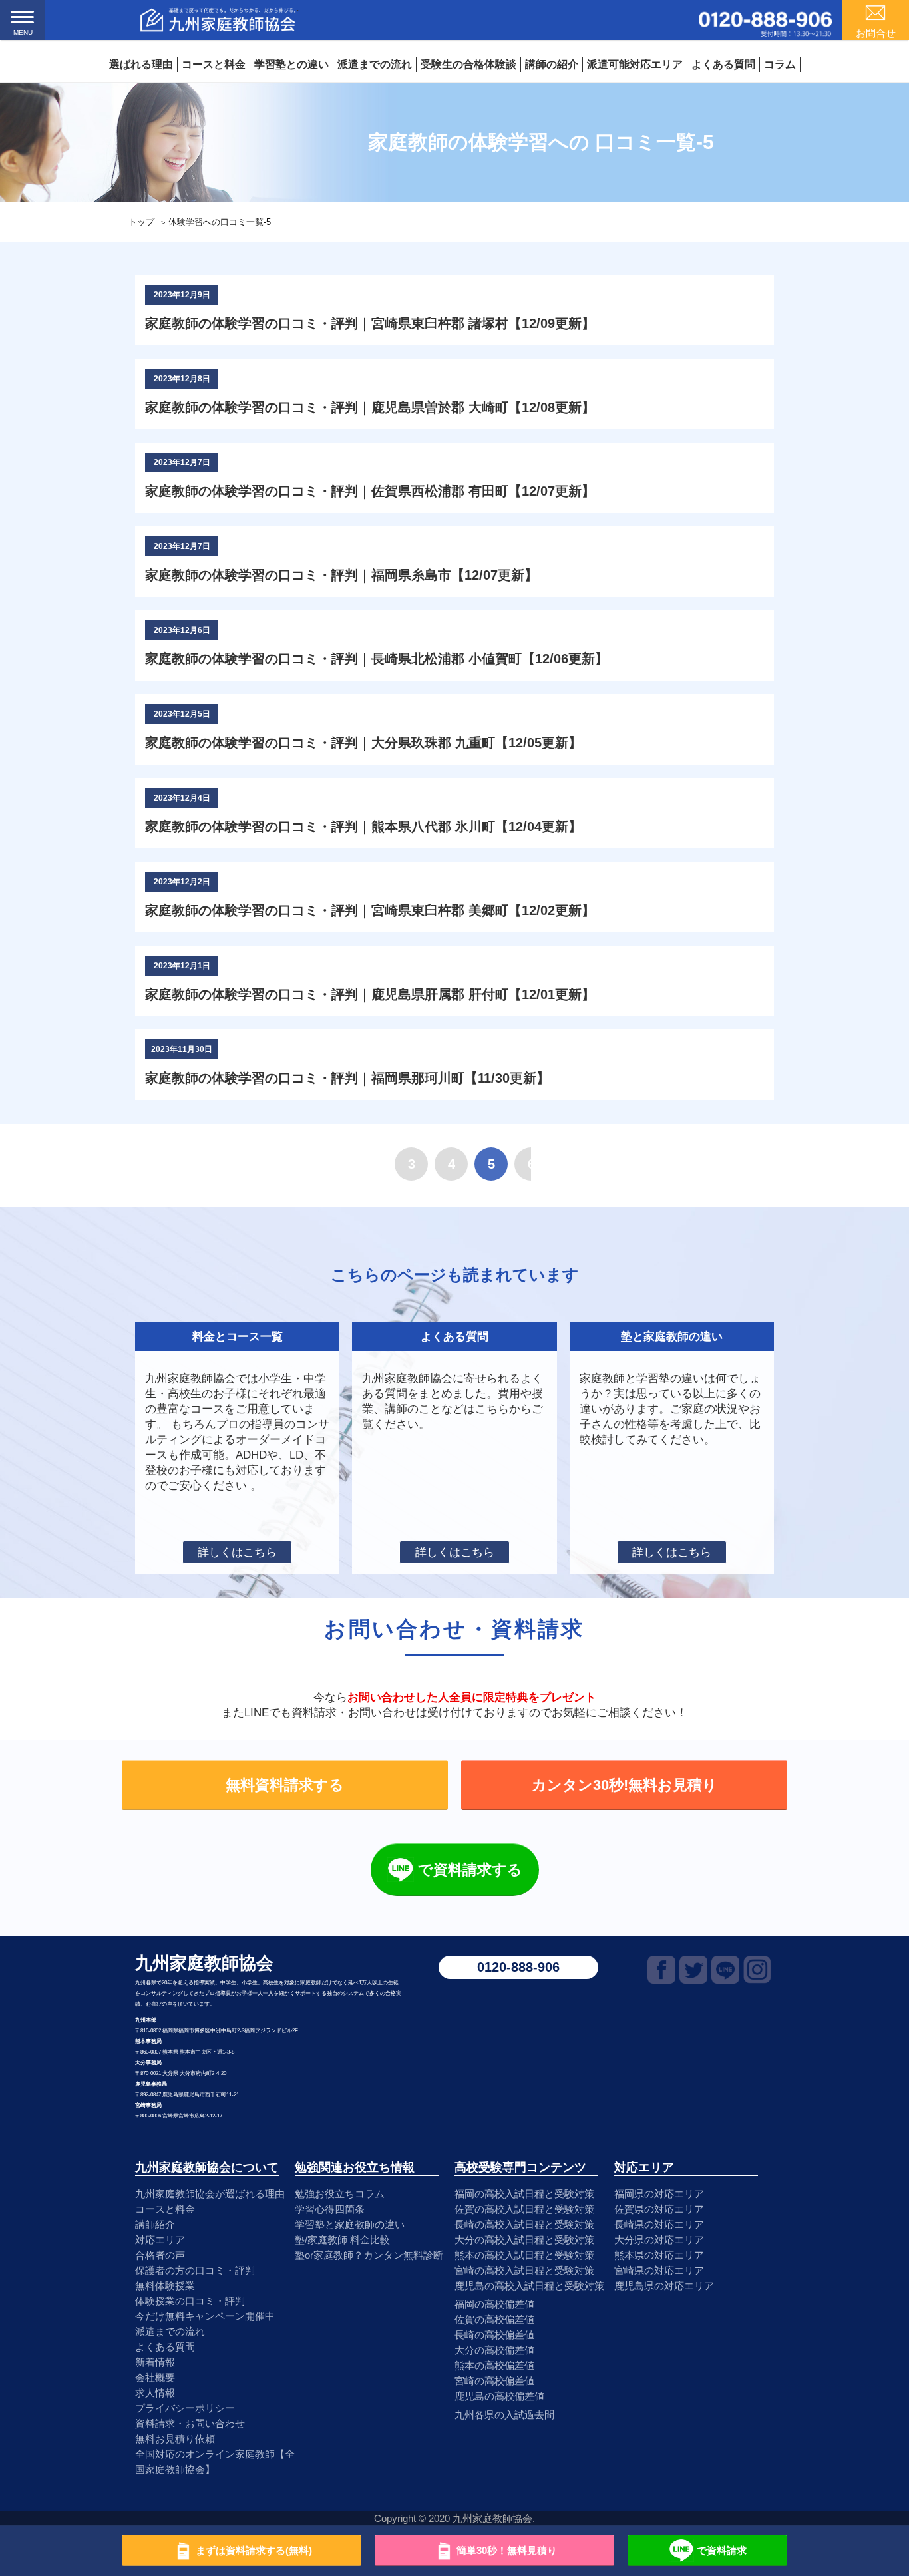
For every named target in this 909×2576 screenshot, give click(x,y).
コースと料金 (214, 64)
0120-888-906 (518, 1967)
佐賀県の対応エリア (659, 2209)
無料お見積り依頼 (175, 2439)
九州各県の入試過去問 (504, 2415)
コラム (780, 64)
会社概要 (155, 2377)
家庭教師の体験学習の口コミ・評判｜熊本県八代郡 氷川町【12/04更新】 (363, 827)
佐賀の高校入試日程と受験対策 (524, 2209)
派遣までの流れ (375, 64)
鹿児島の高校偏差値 (499, 2396)
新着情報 (155, 2362)
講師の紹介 (552, 64)
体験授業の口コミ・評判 (190, 2301)
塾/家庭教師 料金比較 (342, 2240)
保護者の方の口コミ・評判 (195, 2270)
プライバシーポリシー (185, 2408)
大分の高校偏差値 (494, 2350)
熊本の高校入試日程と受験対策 (524, 2255)
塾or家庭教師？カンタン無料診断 (369, 2255)
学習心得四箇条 (330, 2209)
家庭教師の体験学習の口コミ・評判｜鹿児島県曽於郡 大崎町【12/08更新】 (370, 407)
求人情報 (155, 2393)
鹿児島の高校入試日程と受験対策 (529, 2286)
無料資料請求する (285, 1785)
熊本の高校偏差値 (494, 2365)
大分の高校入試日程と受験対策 (524, 2240)
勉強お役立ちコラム (340, 2194)
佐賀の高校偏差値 (494, 2319)
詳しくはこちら (237, 1552)
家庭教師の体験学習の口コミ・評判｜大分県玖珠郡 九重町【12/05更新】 (363, 743)
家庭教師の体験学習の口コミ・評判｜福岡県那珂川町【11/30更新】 (347, 1078)
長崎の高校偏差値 (494, 2335)
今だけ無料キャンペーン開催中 (205, 2316)
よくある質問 (723, 64)
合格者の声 (160, 2255)
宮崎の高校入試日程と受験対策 (524, 2270)
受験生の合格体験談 (468, 64)
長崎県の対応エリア (659, 2224)
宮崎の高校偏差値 (494, 2381)
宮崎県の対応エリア (659, 2270)
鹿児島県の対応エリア (664, 2286)
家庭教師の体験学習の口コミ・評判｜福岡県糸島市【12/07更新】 (341, 575)
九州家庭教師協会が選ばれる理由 (210, 2194)
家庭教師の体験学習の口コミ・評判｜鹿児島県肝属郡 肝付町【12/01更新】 (370, 994)
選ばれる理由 (141, 64)
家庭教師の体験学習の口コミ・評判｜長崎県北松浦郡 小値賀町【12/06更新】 (377, 659)
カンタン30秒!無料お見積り (625, 1785)
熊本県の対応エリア (659, 2255)
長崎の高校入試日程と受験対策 (524, 2224)
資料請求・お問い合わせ (190, 2423)
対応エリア (160, 2240)
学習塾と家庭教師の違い (350, 2224)
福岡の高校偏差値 (494, 2304)
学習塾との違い (291, 64)
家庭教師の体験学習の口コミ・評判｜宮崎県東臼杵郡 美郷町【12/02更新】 (370, 910)
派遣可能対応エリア (635, 64)
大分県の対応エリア (659, 2240)
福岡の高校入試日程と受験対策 (524, 2194)
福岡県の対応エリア (659, 2194)
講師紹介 (155, 2224)
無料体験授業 (165, 2286)
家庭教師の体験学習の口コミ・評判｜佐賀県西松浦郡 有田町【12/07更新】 (370, 491)
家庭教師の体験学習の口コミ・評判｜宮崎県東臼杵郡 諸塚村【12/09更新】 (370, 323)
